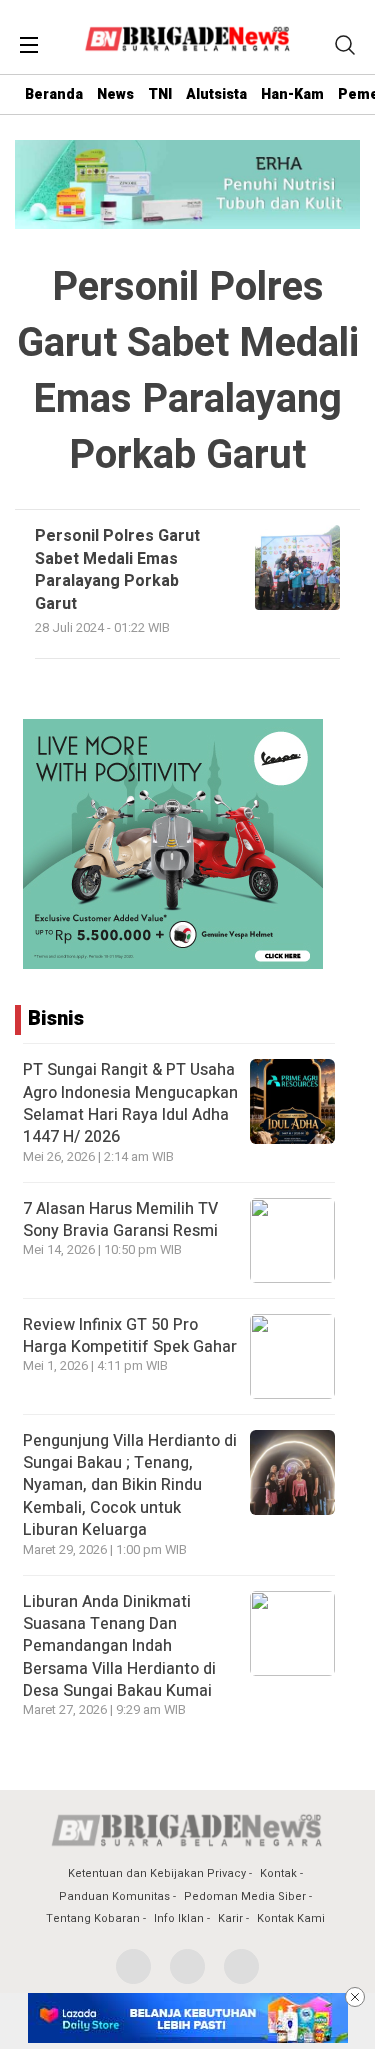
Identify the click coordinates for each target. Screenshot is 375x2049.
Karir (230, 1918)
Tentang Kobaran (93, 1918)
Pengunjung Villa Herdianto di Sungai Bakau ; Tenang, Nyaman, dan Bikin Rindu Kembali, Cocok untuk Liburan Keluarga (130, 1486)
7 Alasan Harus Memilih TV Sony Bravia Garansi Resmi (120, 1220)
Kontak (278, 1873)
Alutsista (216, 94)
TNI (160, 94)
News (115, 94)
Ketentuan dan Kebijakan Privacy (157, 1873)
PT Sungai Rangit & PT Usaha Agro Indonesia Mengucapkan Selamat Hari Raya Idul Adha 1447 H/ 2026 (130, 1103)
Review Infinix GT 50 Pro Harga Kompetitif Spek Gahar (130, 1336)
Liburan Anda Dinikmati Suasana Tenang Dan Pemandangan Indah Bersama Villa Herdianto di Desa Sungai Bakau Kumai (119, 1647)
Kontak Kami (291, 1918)
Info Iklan (179, 1918)
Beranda (54, 94)
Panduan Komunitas (114, 1896)
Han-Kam (292, 94)
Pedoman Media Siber (245, 1896)
